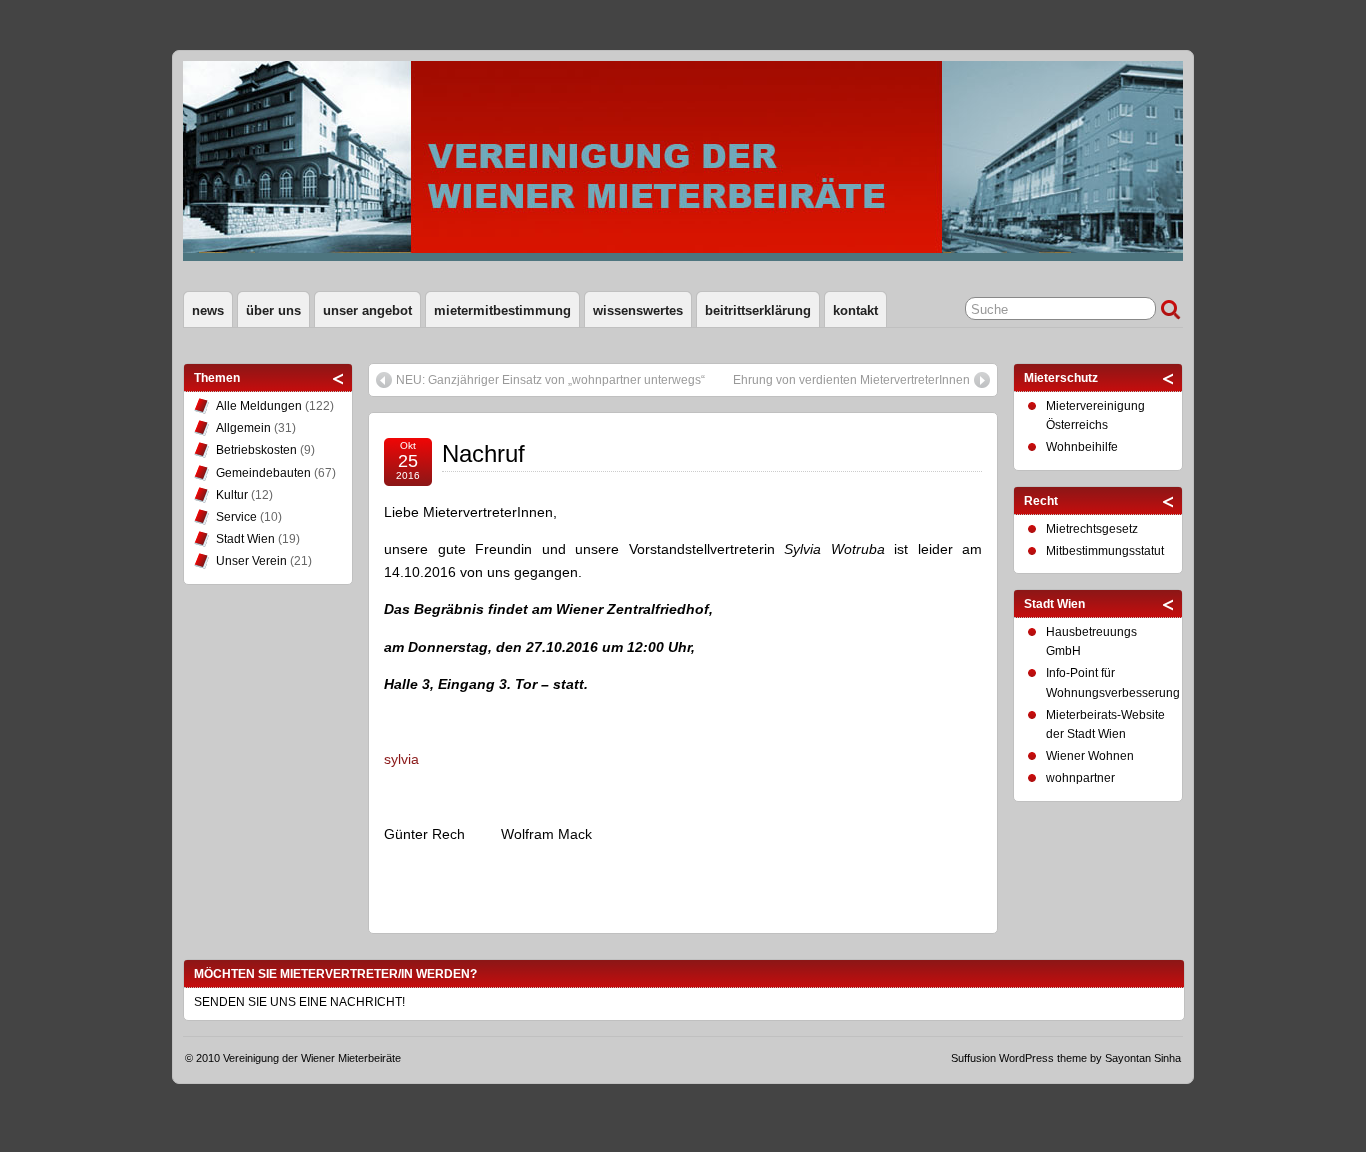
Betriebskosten (256, 450)
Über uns (273, 310)
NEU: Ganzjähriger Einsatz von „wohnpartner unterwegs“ (550, 380)
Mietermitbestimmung (502, 310)
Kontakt (855, 310)
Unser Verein (251, 561)
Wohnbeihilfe (1082, 447)
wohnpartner (1080, 778)
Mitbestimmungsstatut (1105, 551)
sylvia (401, 759)
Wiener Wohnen (1090, 756)
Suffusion (973, 1058)
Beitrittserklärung (758, 310)
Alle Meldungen (259, 406)
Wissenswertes (638, 310)
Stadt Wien (245, 539)
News (208, 310)
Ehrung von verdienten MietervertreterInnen (851, 380)
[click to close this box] (339, 378)
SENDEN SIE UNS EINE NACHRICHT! (299, 1002)
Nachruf (483, 453)
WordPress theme (1043, 1058)
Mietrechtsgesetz (1092, 529)
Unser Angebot (367, 310)
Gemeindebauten (263, 473)
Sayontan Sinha (1143, 1058)
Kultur (232, 495)
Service (236, 517)
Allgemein (243, 428)
